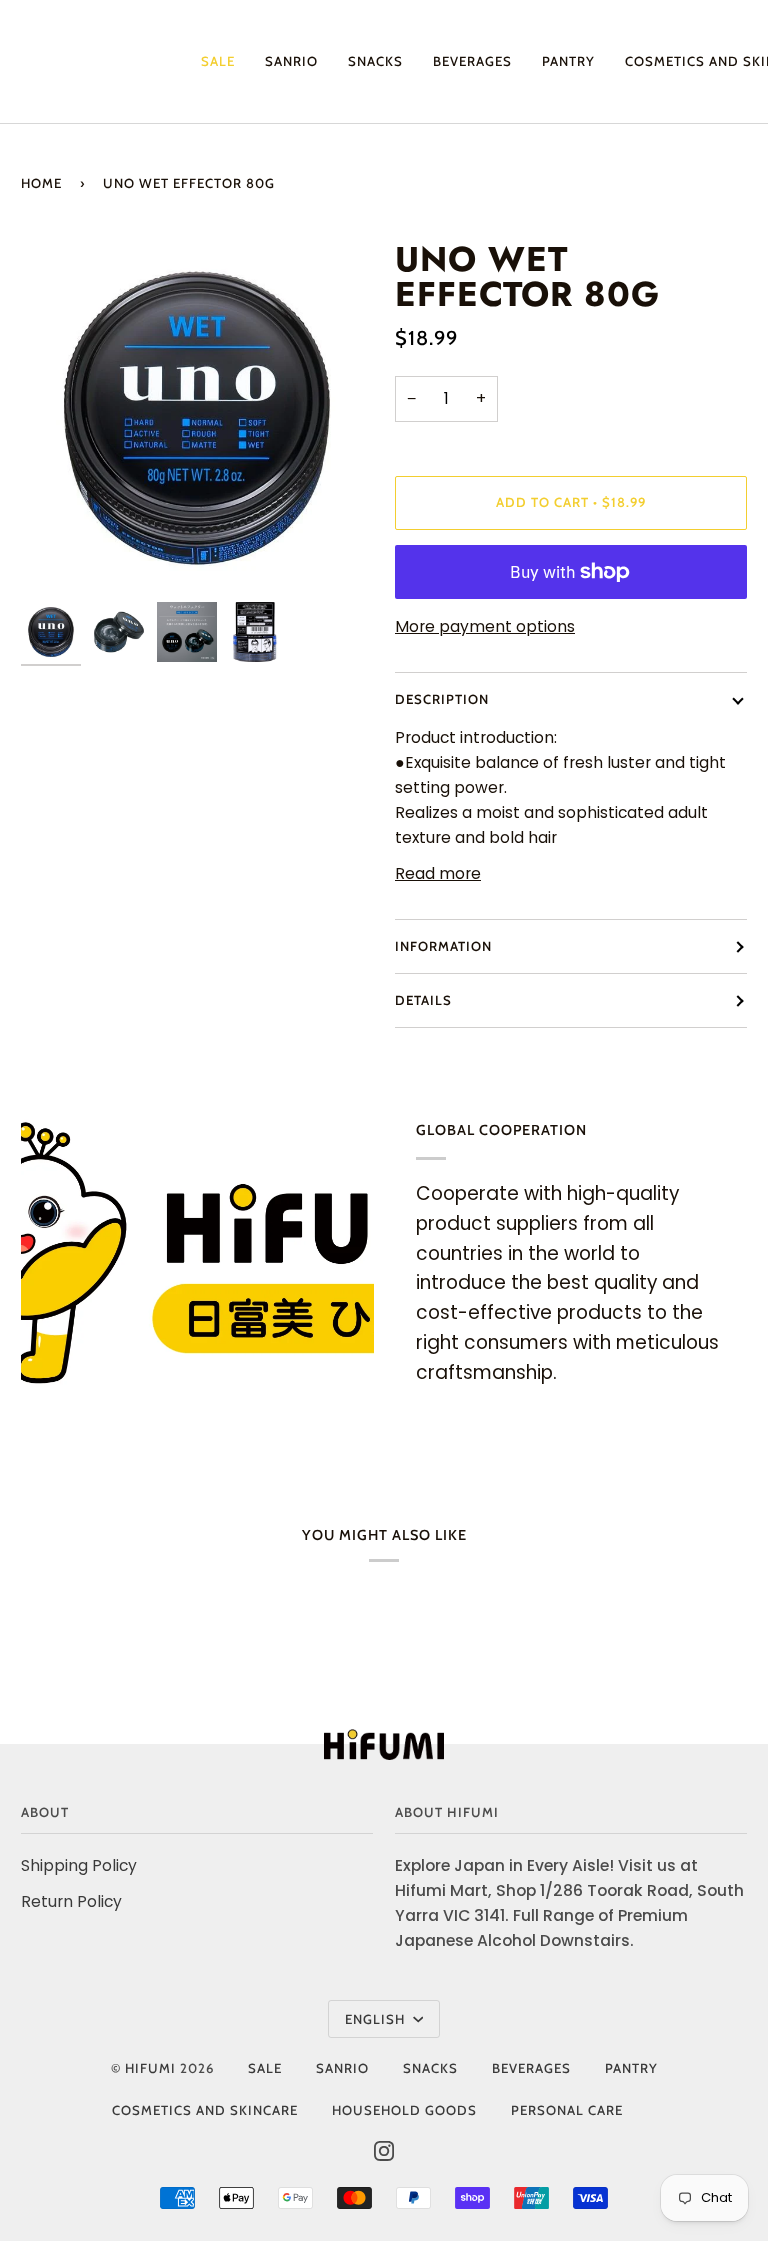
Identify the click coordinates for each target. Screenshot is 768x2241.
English (377, 2019)
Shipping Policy (79, 1865)
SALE (265, 2068)
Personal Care (567, 2110)
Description (442, 699)
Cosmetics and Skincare (205, 2110)
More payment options (485, 626)
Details (423, 1000)
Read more (438, 873)
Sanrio (342, 2068)
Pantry (631, 2068)
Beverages (531, 2068)
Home (41, 183)
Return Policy (71, 1901)
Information (443, 946)
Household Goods (404, 2110)
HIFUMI (150, 2068)
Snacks (430, 2068)
